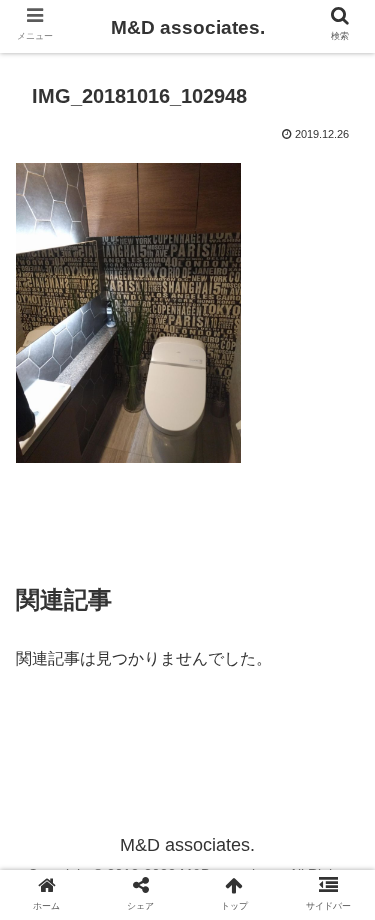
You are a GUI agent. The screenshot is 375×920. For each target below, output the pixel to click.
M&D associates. (188, 27)
